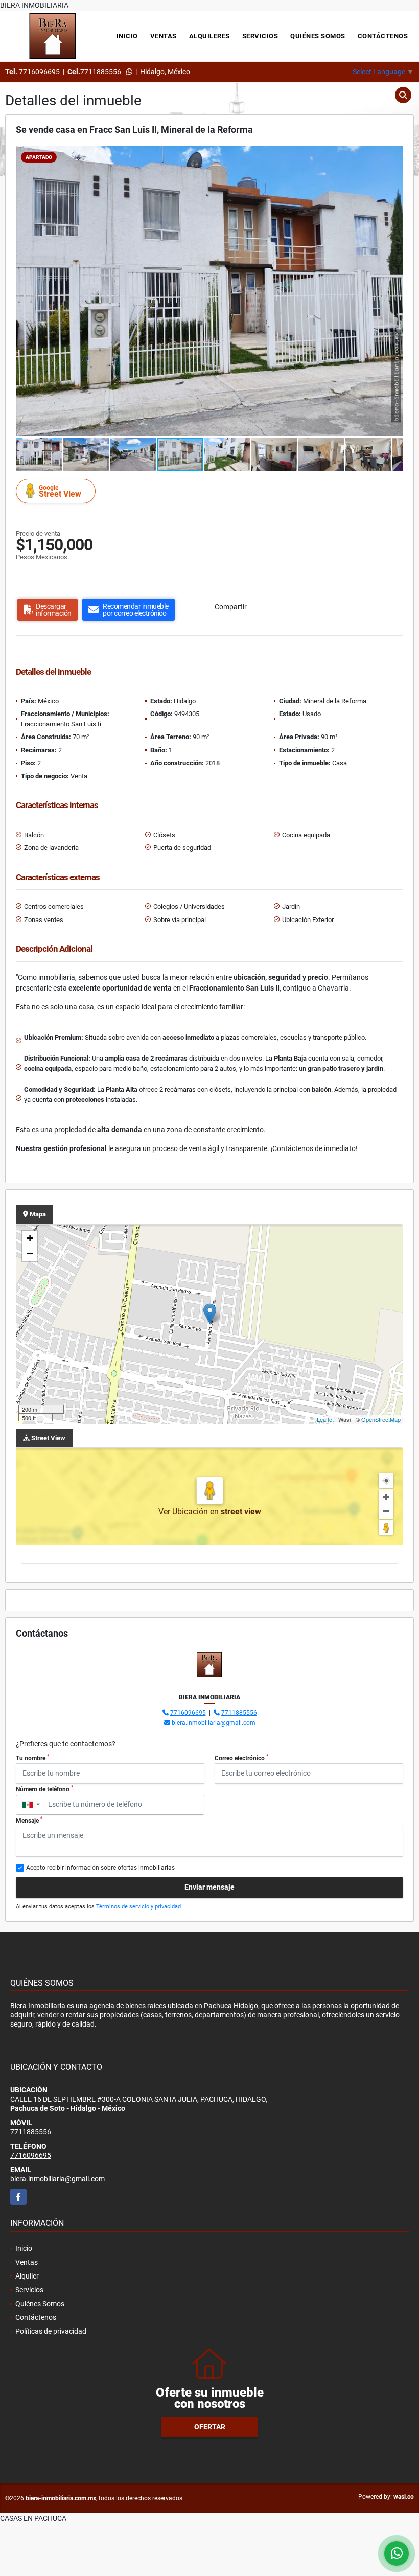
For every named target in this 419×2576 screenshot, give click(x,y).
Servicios (260, 36)
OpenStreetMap (381, 1419)
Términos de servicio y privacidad (138, 1907)
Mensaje (29, 1820)
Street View (60, 491)
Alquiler (27, 2276)
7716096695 (39, 72)
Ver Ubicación (184, 1512)
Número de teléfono (44, 1789)
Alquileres (209, 36)
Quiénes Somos (318, 36)
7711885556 (101, 72)
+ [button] (30, 1238)
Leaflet (325, 1419)
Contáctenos (383, 36)
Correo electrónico (241, 1758)
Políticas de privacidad (51, 2331)
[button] (394, 155)
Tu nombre (32, 1758)
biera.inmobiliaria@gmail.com (214, 1723)
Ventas (164, 36)
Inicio (127, 36)
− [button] (30, 1253)
